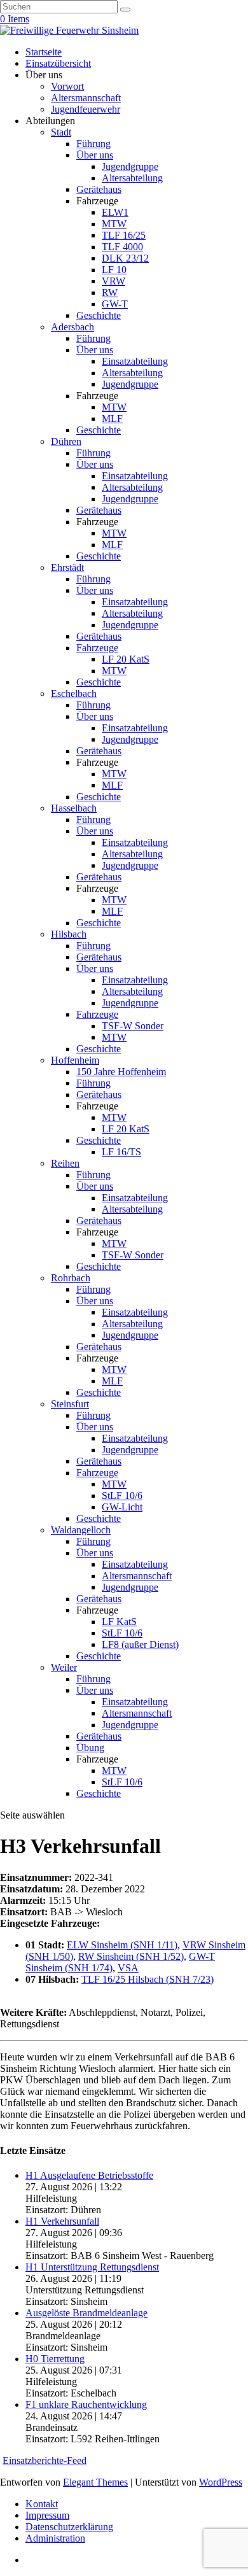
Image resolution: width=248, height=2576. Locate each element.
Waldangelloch (81, 1530)
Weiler (64, 1667)
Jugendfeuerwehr (86, 109)
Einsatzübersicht (58, 63)
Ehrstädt (67, 567)
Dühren (66, 441)
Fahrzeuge (97, 648)
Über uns (95, 155)
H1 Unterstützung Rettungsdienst (92, 2267)
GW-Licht (122, 1507)
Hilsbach (69, 934)
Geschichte (99, 315)
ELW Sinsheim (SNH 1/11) (122, 1945)
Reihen (65, 1163)
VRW (114, 281)
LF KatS (119, 1622)
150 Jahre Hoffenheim (121, 1072)
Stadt (61, 132)
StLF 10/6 (122, 1496)
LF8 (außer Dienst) (140, 1644)
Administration (55, 2538)
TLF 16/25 (124, 235)
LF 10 (114, 270)
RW (110, 292)
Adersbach (72, 327)
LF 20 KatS (126, 659)
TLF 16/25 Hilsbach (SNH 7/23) (148, 1979)
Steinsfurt (70, 1404)
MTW (114, 224)
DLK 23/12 (125, 258)
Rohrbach (71, 1278)
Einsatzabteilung (135, 361)
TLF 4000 (122, 247)
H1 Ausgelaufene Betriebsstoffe (89, 2175)
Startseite (44, 52)
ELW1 (115, 212)
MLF (112, 419)
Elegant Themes (95, 2482)
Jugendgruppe (130, 166)
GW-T (115, 304)
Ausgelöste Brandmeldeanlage (86, 2313)
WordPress (221, 2482)
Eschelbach (74, 693)
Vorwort (67, 86)
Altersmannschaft (86, 98)
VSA (128, 1968)
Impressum (47, 2515)
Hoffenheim (75, 1060)
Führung (93, 144)
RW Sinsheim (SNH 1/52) (131, 1956)
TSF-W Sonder (133, 1026)
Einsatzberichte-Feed (45, 2460)
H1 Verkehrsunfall (62, 2221)
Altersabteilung (132, 178)
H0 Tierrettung (55, 2359)
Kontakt (42, 2504)
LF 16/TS (121, 1152)
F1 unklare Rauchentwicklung (86, 2404)
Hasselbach (74, 808)
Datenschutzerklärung (69, 2527)
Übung (90, 1748)
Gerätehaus (99, 189)
